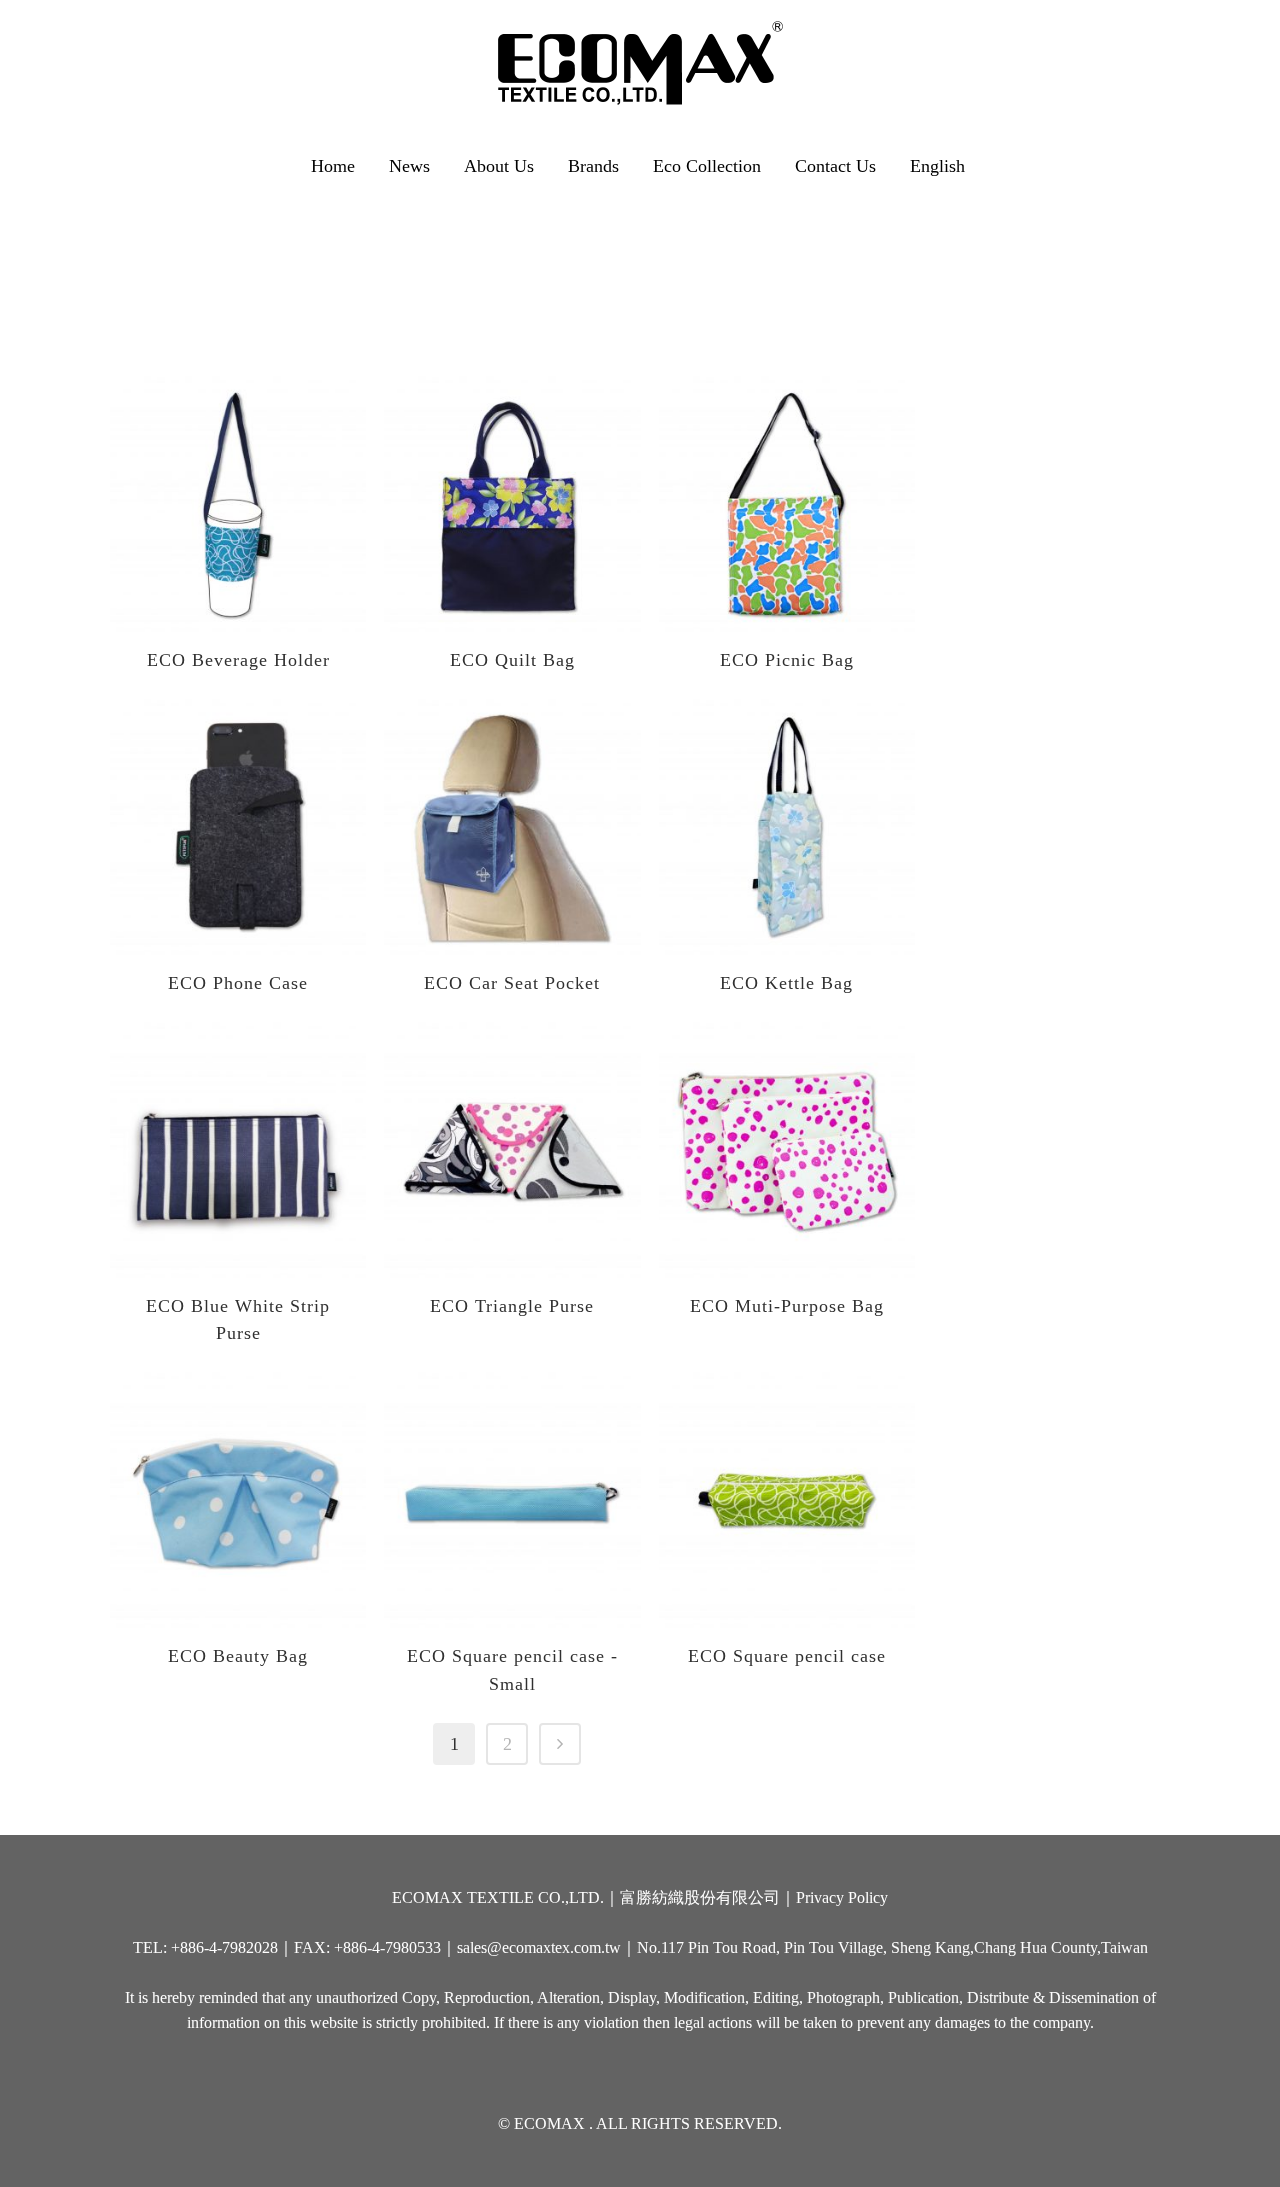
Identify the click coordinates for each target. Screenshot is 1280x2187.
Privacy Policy (842, 1897)
